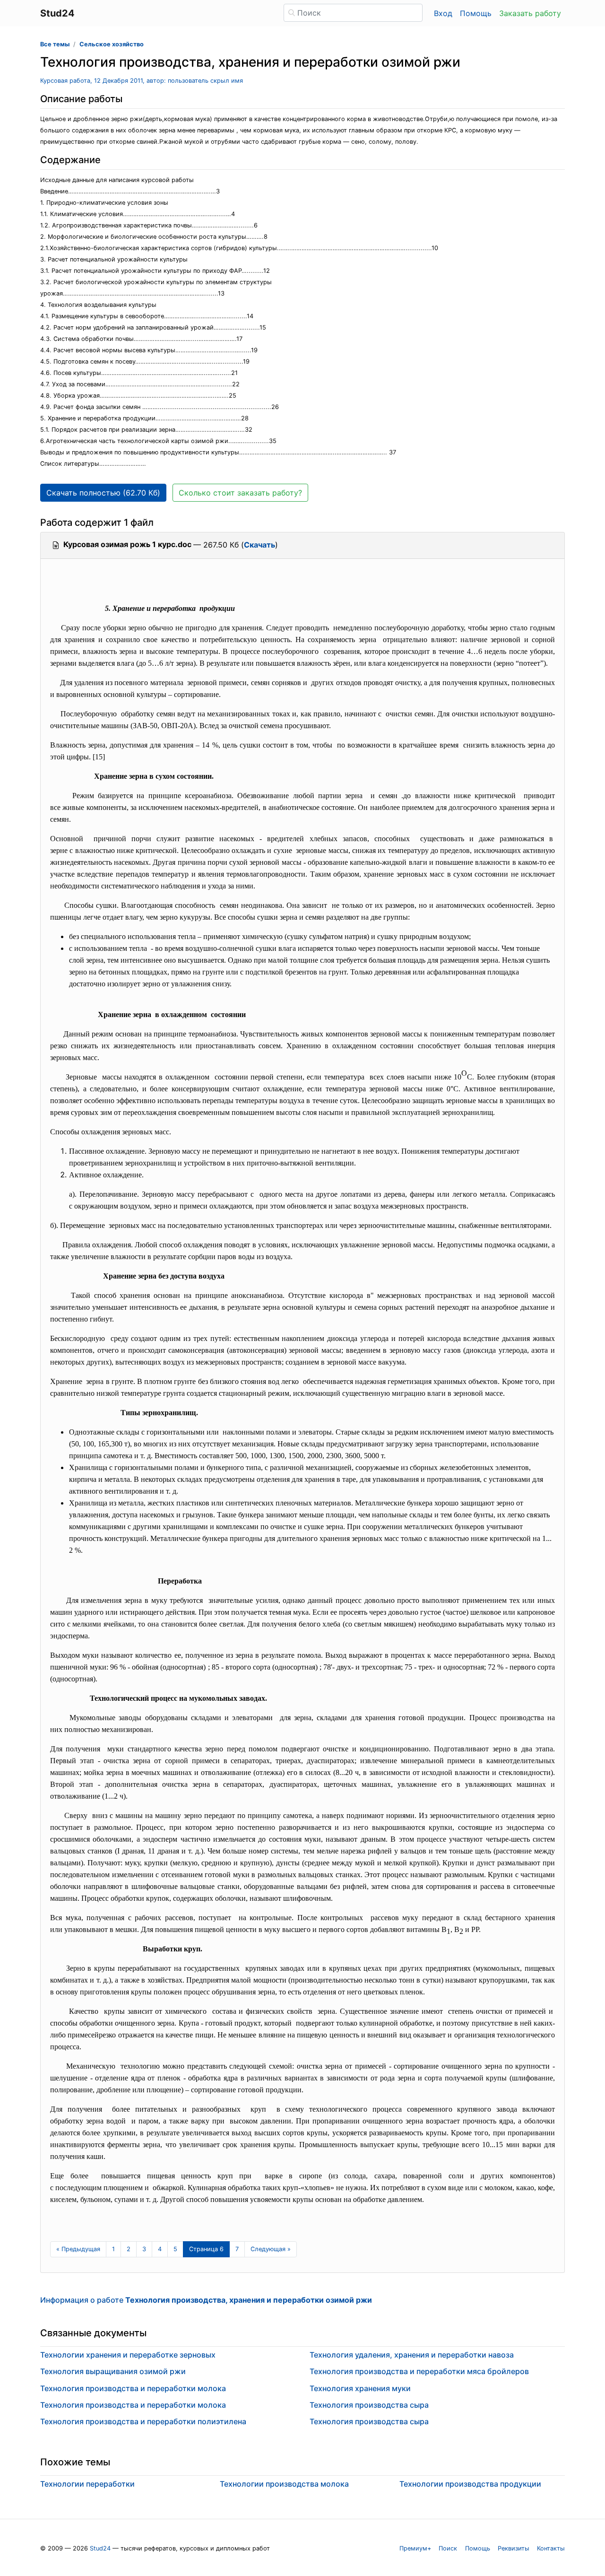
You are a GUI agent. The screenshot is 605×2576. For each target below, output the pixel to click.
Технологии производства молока (284, 2484)
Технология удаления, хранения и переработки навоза (412, 2355)
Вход (443, 13)
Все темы (55, 44)
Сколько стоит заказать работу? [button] (240, 493)
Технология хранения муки (360, 2388)
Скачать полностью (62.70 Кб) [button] (103, 493)
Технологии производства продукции (470, 2484)
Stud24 (100, 2548)
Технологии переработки (87, 2484)
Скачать (259, 545)
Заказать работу (530, 13)
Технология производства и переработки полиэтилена (143, 2421)
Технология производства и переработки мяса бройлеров (419, 2371)
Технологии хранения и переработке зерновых (128, 2355)
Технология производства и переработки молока (133, 2388)
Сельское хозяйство (112, 44)
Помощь (476, 13)
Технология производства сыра (369, 2405)
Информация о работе (206, 2300)
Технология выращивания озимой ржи (113, 2371)
